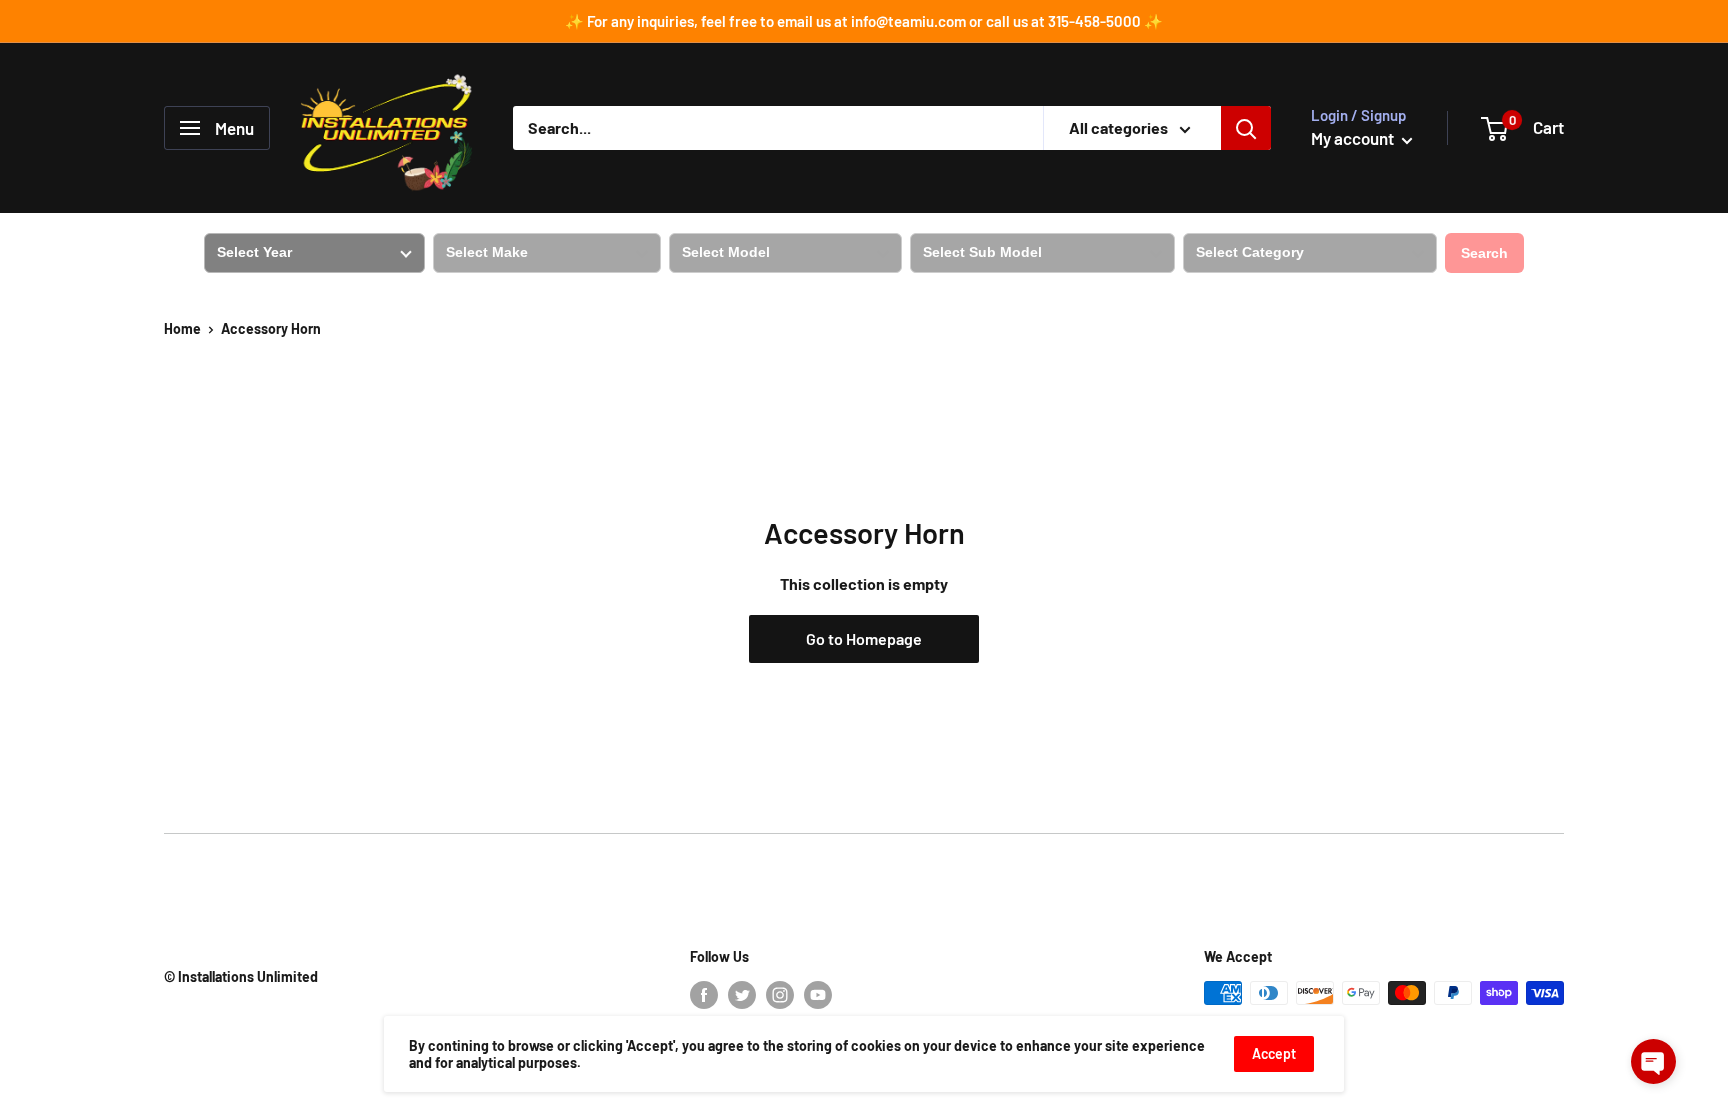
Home (182, 328)
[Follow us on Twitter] (742, 995)
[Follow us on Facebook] (704, 995)
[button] (1653, 1061)
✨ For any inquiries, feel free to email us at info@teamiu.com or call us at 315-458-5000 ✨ (864, 21)
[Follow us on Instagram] (780, 995)
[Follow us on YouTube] (818, 995)
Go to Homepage (864, 638)
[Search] (1246, 128)
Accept (1274, 1053)
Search (1484, 253)
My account (1354, 138)
